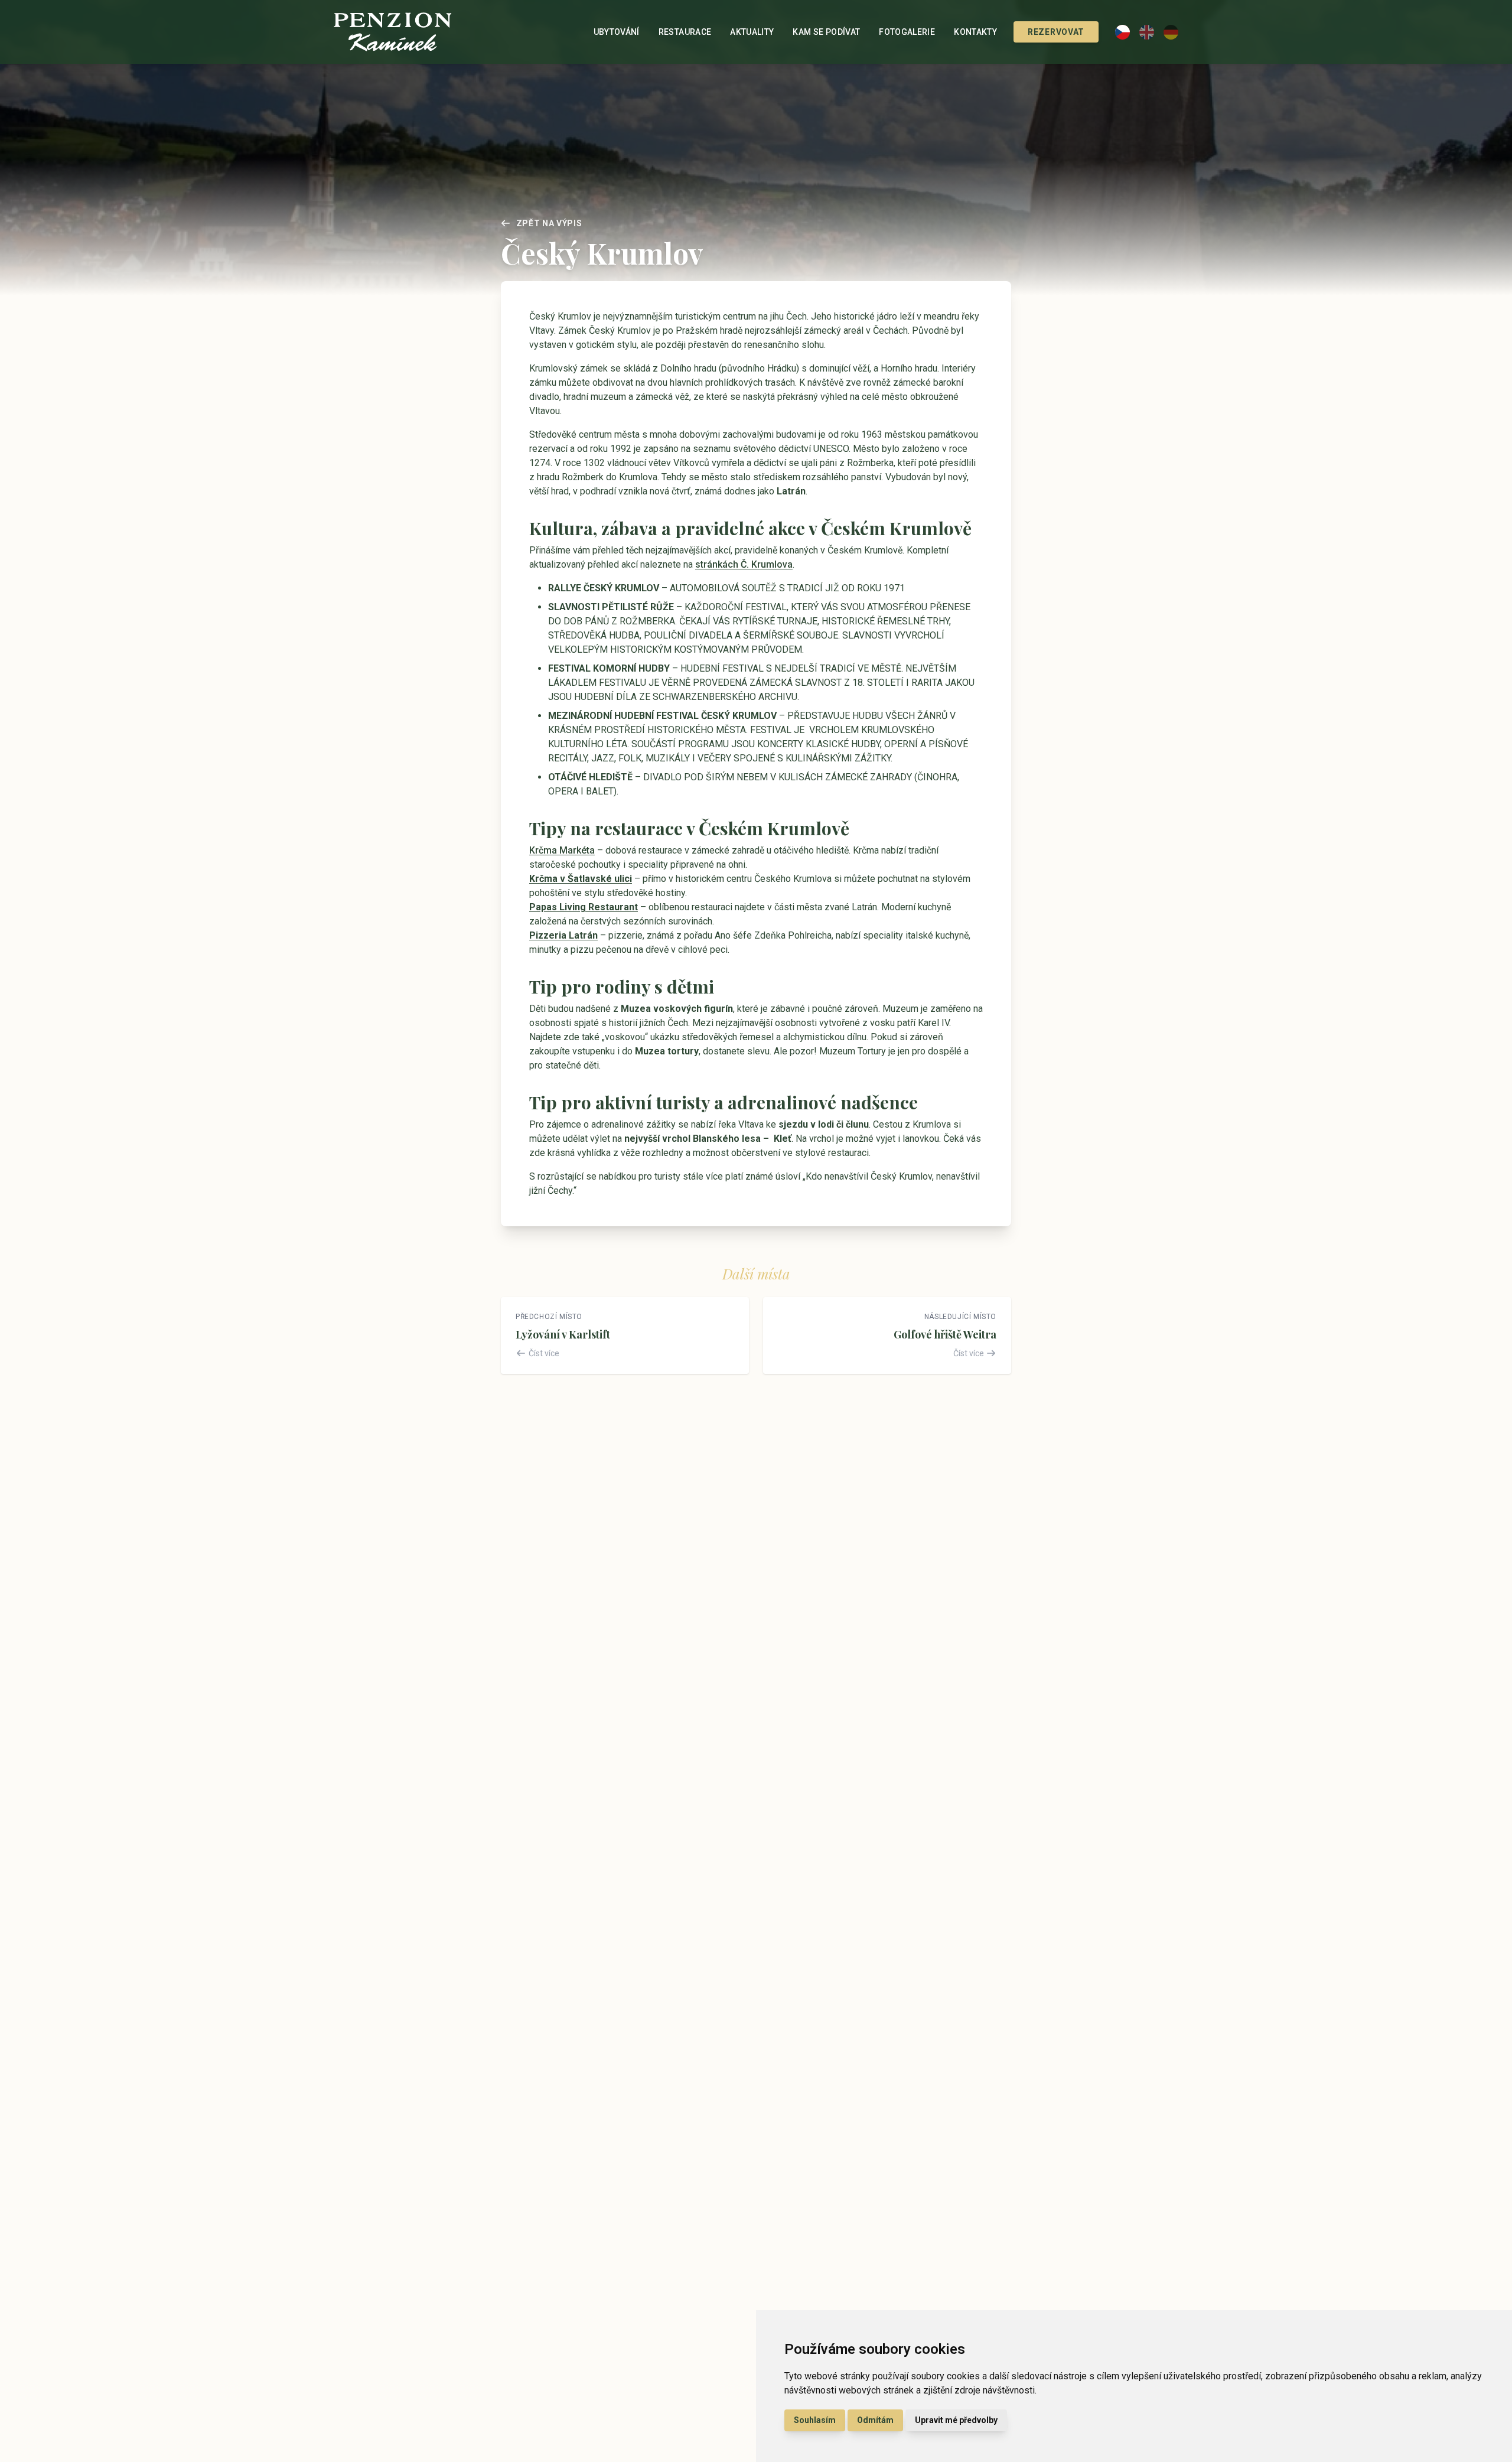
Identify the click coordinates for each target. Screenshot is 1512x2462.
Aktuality (752, 32)
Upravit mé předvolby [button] (956, 2420)
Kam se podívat (826, 32)
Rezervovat (1056, 32)
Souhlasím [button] (815, 2420)
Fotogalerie (907, 32)
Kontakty (975, 32)
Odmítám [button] (875, 2420)
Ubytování (617, 32)
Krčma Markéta (562, 850)
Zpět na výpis (549, 223)
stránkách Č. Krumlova (744, 564)
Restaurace (685, 32)
